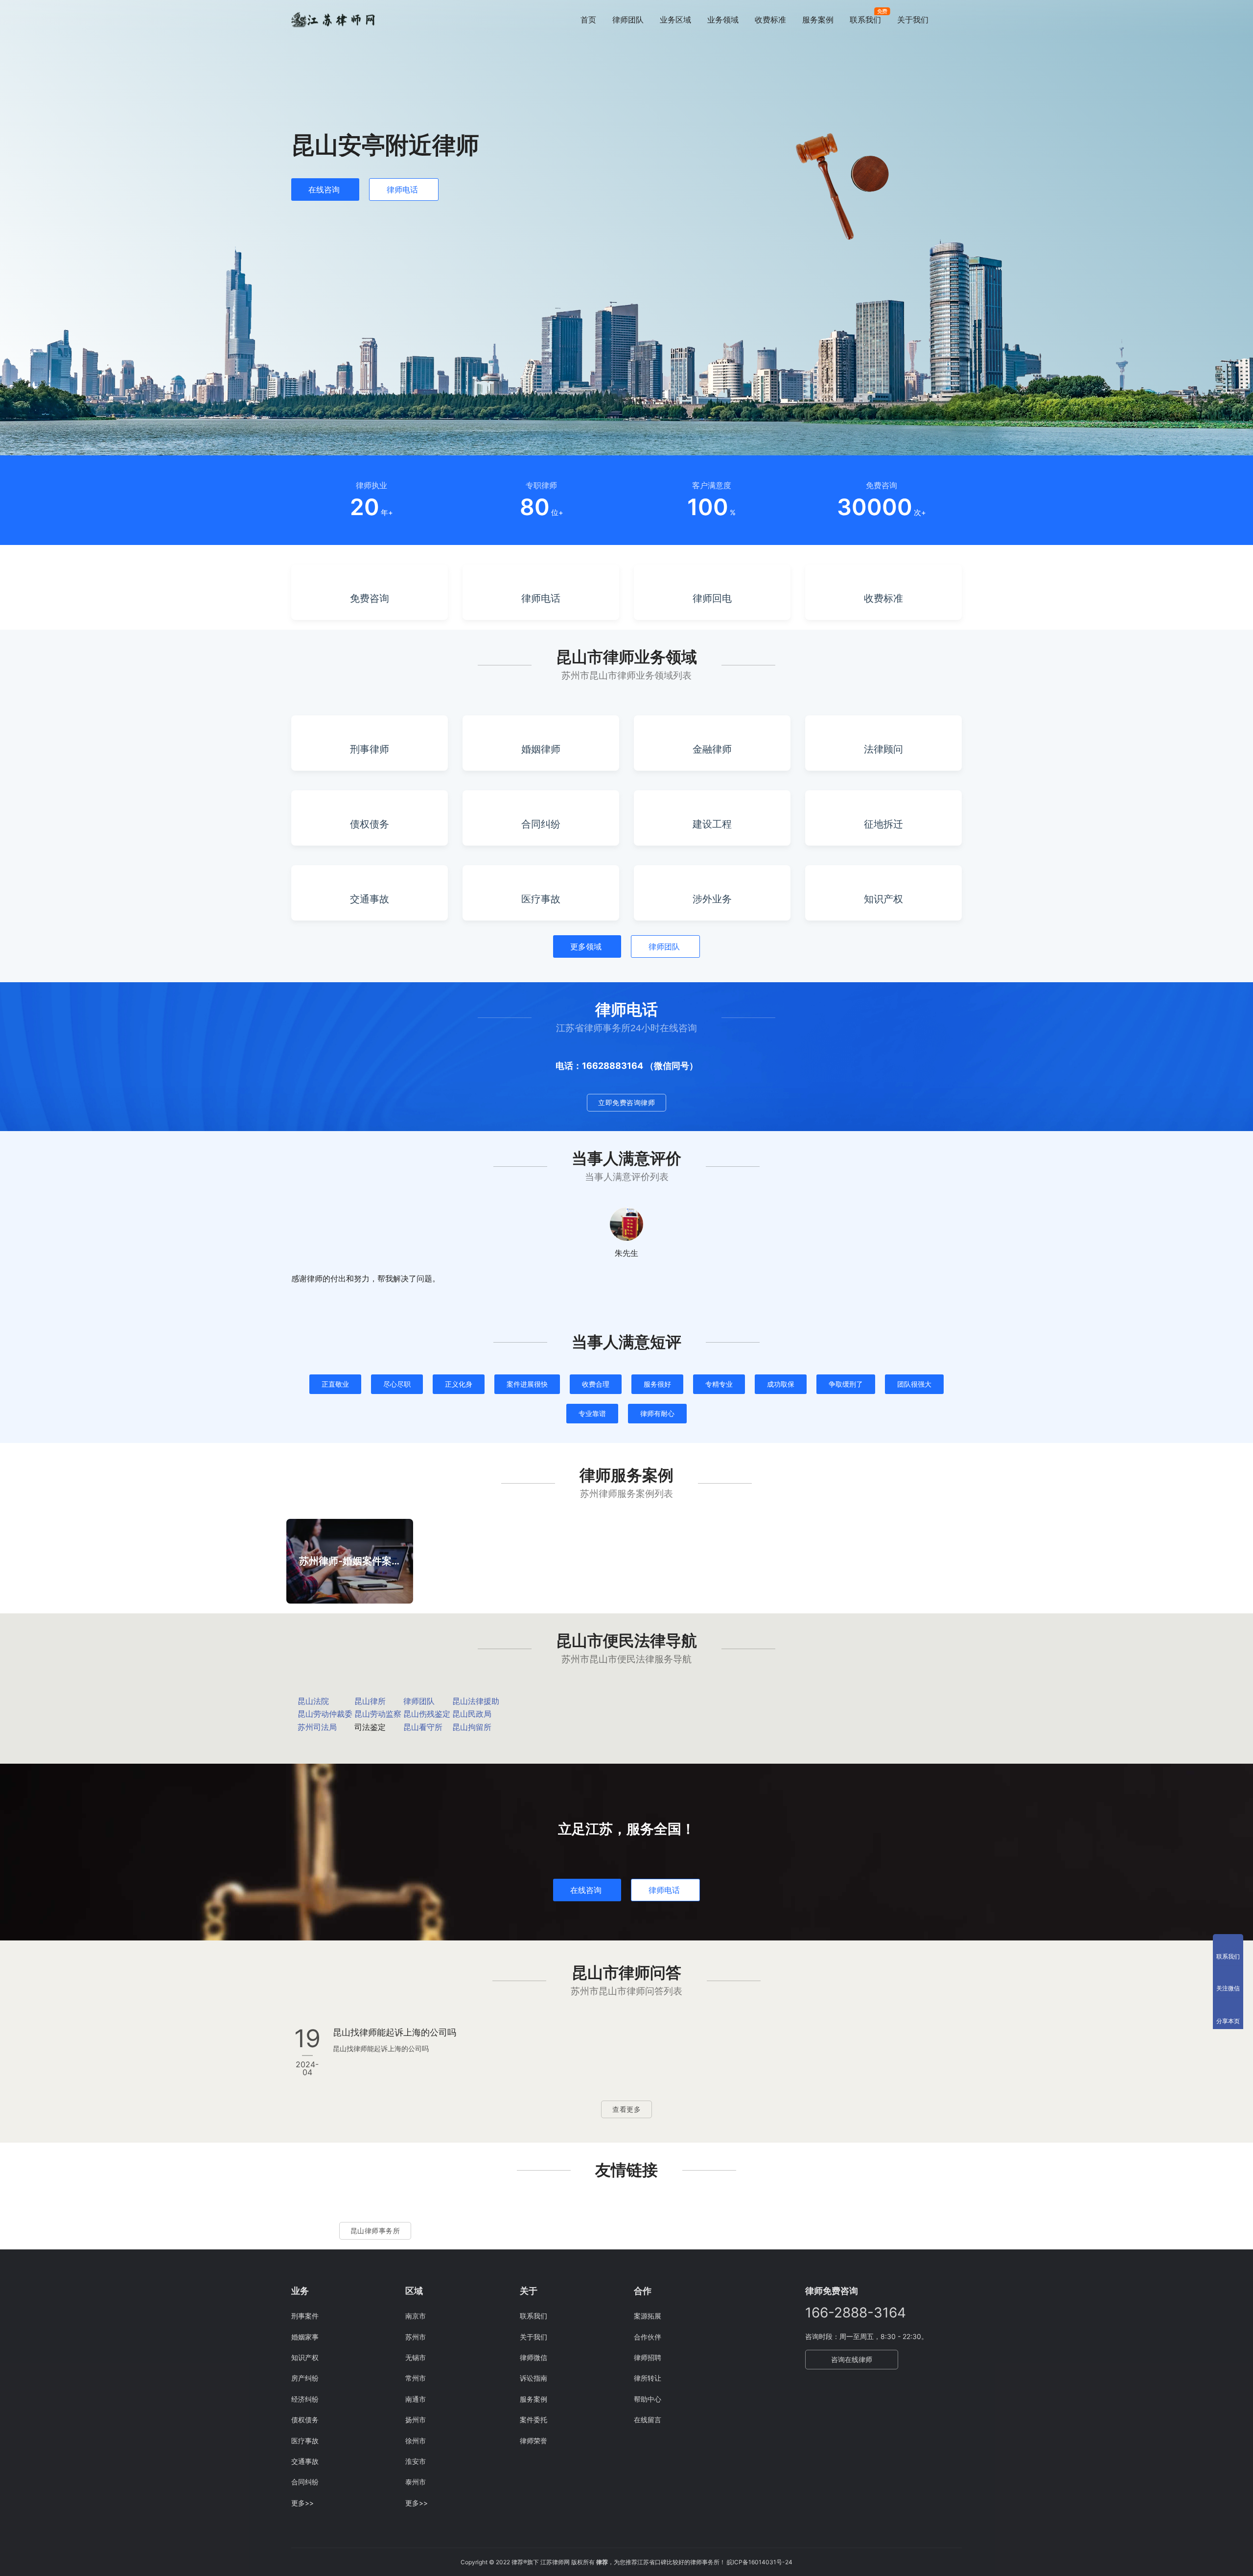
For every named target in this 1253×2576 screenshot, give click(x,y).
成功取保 (781, 1384)
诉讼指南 (534, 2378)
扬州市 (416, 2420)
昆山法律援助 (476, 1701)
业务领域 (723, 20)
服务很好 (657, 1384)
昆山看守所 (423, 1727)
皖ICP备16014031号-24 (760, 2562)
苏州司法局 (317, 1727)
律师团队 (628, 20)
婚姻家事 (305, 2337)
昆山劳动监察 (378, 1714)
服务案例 (818, 20)
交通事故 (305, 2461)
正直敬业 (335, 1384)
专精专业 (719, 1384)
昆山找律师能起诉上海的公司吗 (394, 2032)
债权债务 (305, 2420)
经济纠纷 (305, 2399)
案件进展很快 (527, 1384)
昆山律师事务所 (375, 2231)
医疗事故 (305, 2441)
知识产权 (305, 2357)
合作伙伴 (648, 2337)
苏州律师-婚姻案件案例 (350, 1561)
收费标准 (770, 20)
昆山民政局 (472, 1714)
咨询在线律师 (852, 2359)
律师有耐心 (657, 1413)
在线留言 (648, 2420)
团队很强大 (914, 1384)
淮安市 (416, 2461)
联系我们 (865, 20)
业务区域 (675, 20)
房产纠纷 (305, 2378)
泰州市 (416, 2482)
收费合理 (596, 1384)
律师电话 (402, 189)
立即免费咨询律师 (626, 1102)
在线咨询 (324, 189)
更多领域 (586, 946)
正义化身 (459, 1384)
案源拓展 (648, 2316)
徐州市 (416, 2441)
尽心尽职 (397, 1384)
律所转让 (648, 2378)
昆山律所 (370, 1701)
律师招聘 (648, 2357)
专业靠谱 (592, 1413)
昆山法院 (313, 1701)
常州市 (416, 2378)
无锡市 (416, 2357)
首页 (588, 20)
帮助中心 (648, 2399)
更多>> (302, 2503)
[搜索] (957, 19)
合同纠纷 (305, 2482)
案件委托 (534, 2420)
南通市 (416, 2399)
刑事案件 (305, 2316)
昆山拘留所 (472, 1727)
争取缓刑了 (846, 1384)
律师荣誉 (534, 2441)
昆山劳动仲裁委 (325, 1714)
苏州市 (416, 2337)
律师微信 (534, 2357)
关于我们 (913, 20)
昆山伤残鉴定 (427, 1714)
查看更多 (626, 2109)
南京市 (416, 2316)
